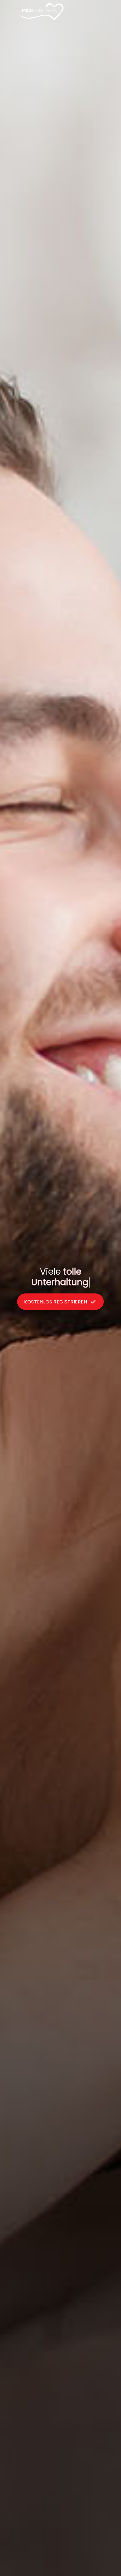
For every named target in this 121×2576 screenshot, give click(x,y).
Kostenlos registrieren (56, 1297)
